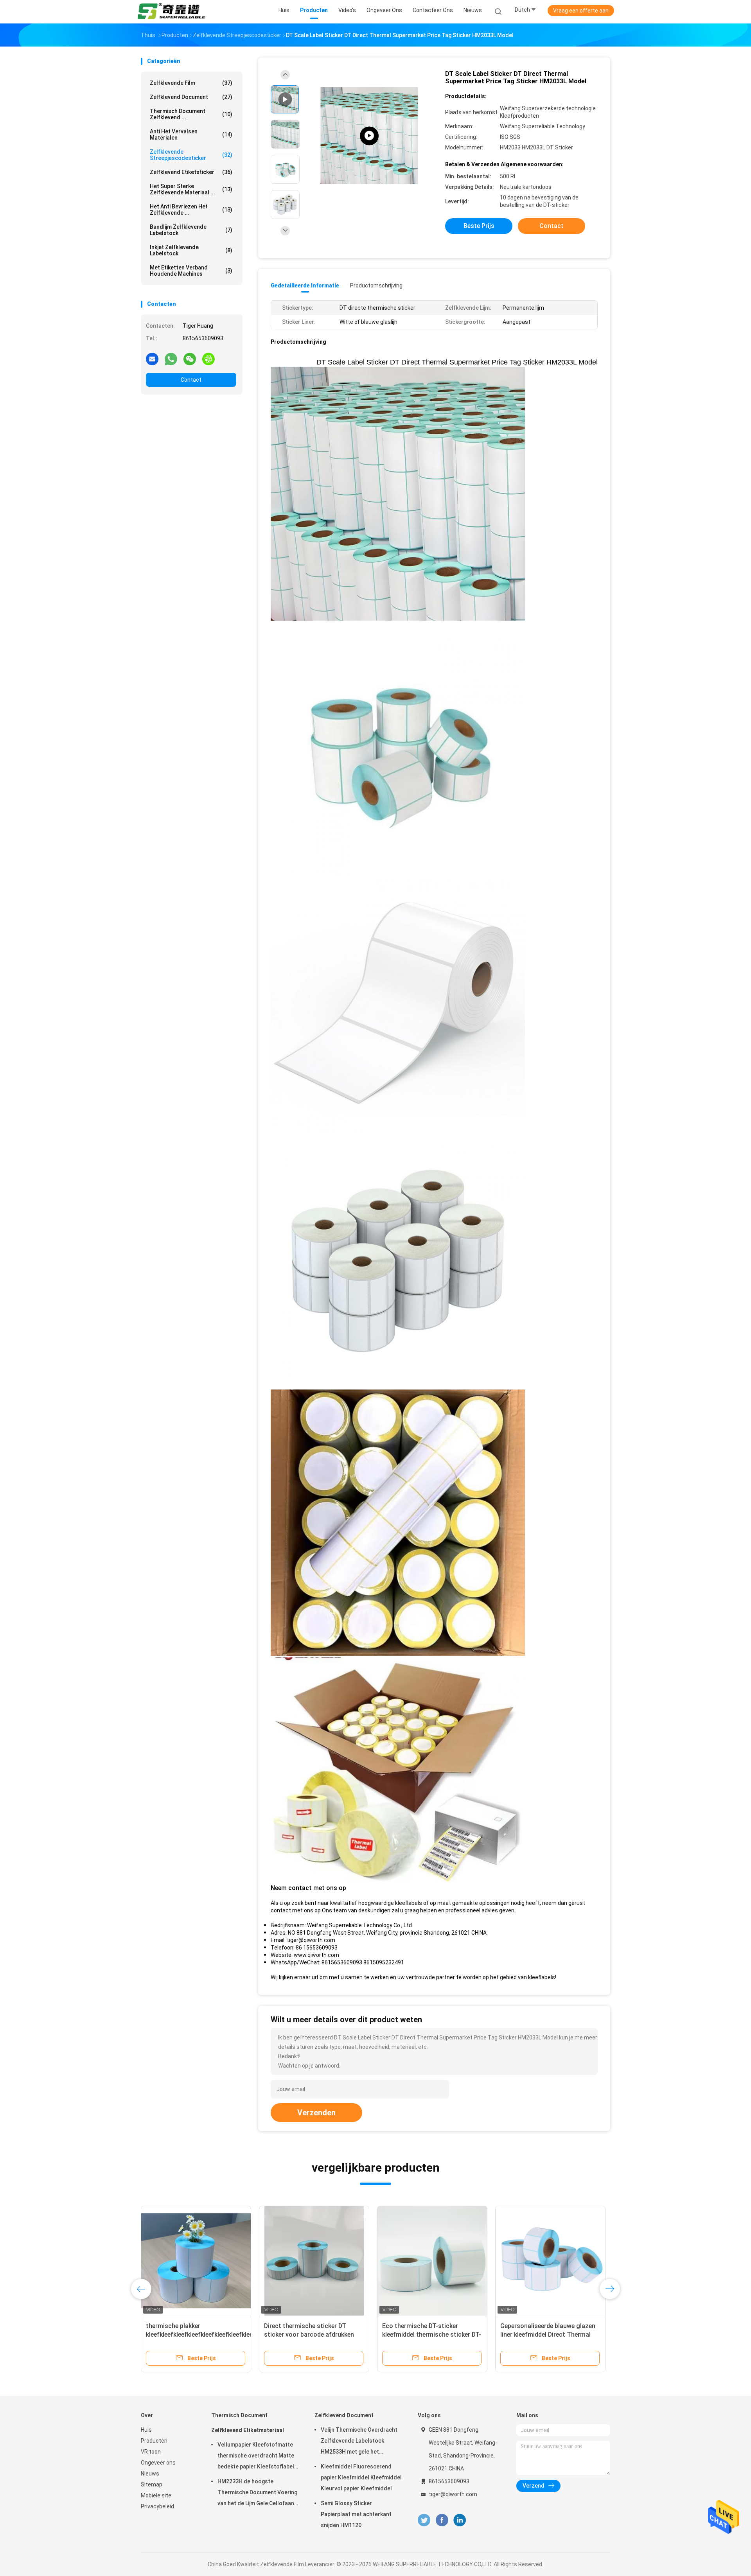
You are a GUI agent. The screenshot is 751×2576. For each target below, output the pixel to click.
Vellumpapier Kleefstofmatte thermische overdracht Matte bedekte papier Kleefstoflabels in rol (257, 2457)
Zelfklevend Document (191, 97)
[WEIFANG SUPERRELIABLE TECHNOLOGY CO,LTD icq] (208, 359)
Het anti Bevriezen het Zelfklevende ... (191, 210)
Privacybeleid (157, 2506)
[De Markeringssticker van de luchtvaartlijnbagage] (225, 2261)
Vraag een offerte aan (581, 11)
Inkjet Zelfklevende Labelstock (191, 250)
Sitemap (152, 2484)
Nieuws (150, 2474)
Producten (154, 2441)
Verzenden (316, 2113)
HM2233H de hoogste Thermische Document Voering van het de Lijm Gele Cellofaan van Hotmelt (257, 2493)
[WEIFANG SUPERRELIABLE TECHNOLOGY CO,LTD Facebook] (442, 2520)
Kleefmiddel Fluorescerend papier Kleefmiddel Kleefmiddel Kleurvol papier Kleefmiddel (361, 2477)
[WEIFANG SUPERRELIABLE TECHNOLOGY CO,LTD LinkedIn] (460, 2520)
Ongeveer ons (158, 2463)
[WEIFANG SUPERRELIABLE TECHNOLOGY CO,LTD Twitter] (424, 2520)
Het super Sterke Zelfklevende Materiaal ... (191, 189)
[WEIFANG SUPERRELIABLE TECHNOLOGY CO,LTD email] (152, 359)
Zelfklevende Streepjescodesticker (191, 155)
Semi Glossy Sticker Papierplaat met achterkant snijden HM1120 (356, 2514)
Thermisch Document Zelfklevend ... (191, 114)
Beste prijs (479, 226)
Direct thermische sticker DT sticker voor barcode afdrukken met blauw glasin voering (583, 2335)
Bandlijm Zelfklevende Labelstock (191, 230)
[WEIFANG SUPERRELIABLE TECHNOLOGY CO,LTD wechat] (190, 359)
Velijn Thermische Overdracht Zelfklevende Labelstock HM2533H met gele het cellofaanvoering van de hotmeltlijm (359, 2442)
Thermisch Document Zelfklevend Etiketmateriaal (248, 2423)
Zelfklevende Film (191, 83)
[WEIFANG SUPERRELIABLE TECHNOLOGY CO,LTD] (171, 12)
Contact (191, 380)
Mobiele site (156, 2495)
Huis (146, 2430)
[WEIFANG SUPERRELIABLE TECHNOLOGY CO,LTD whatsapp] (171, 359)
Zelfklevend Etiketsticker (191, 172)
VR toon (151, 2452)
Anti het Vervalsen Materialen (191, 135)
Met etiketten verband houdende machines (191, 271)
